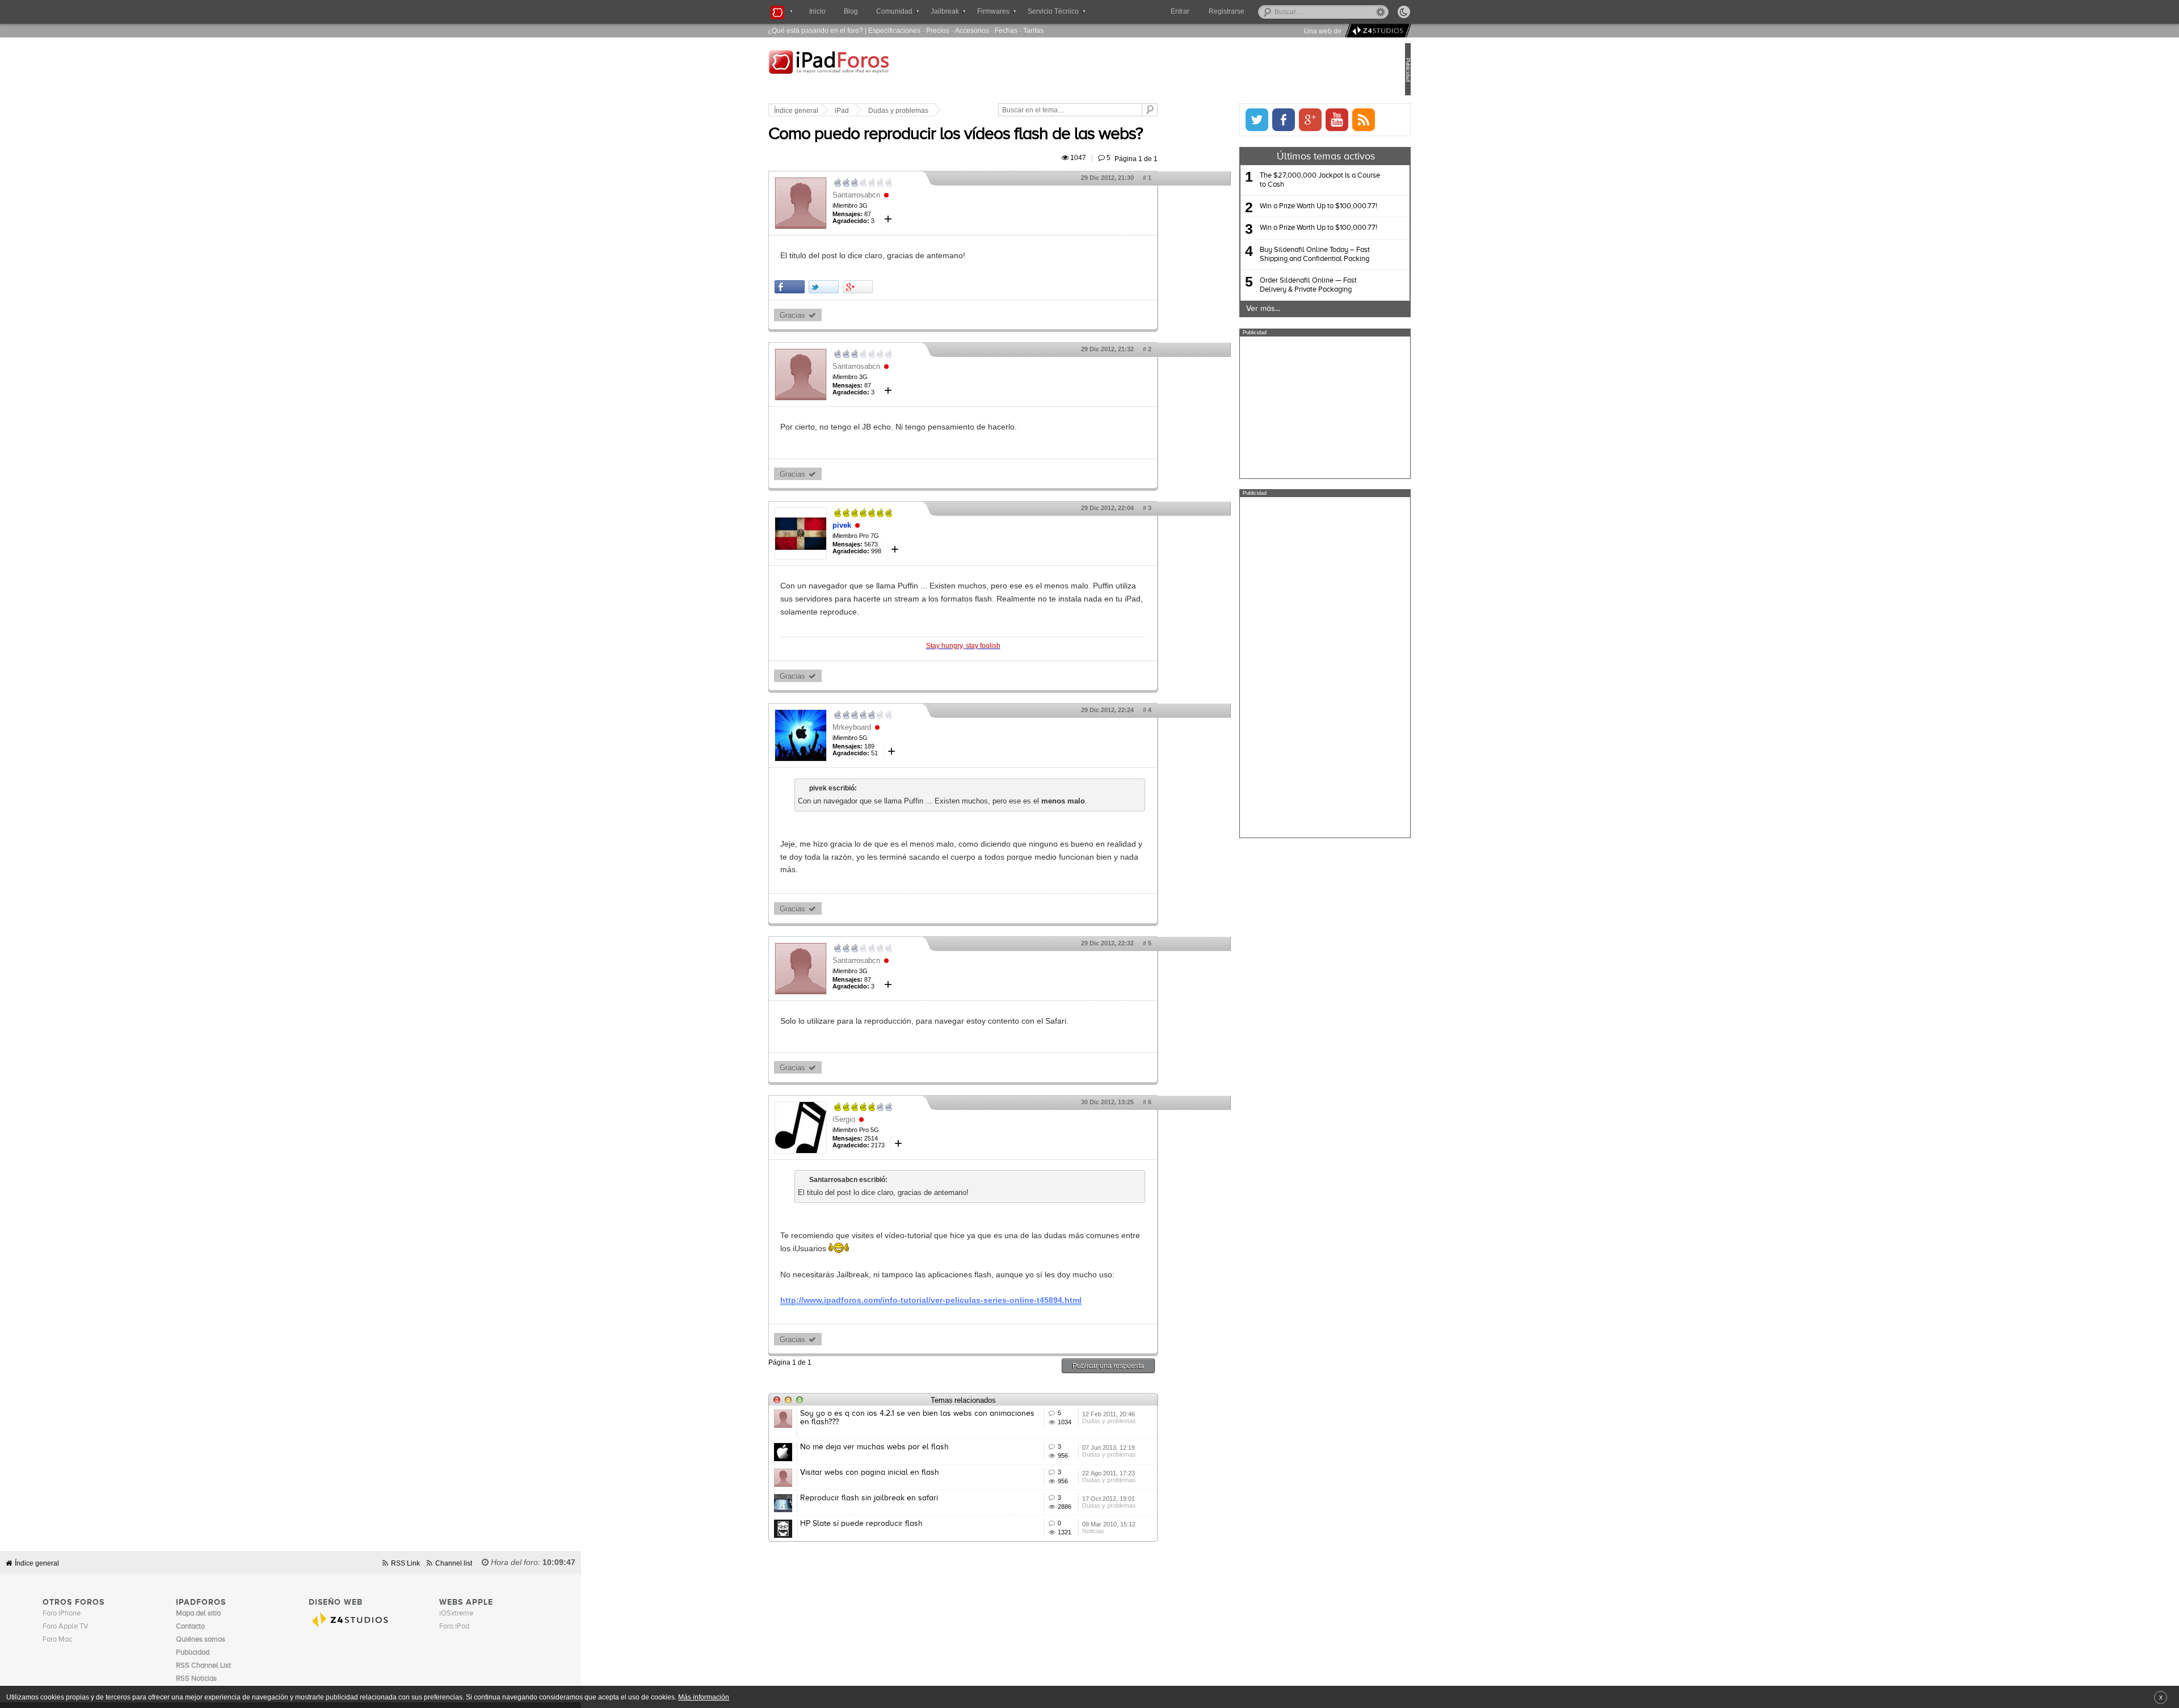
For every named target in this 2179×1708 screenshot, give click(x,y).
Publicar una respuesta (1146, 1366)
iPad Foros (879, 70)
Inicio (817, 11)
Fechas (1006, 30)
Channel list (454, 1563)
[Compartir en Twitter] (862, 287)
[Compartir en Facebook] (828, 287)
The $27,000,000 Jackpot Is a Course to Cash (1282, 180)
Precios (938, 30)
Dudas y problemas (936, 111)
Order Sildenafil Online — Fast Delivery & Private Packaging (1270, 285)
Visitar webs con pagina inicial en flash (908, 1473)
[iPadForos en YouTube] (1299, 120)
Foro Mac (57, 1640)
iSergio (882, 1119)
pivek (880, 525)
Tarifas (1033, 30)
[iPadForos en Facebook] (1246, 120)
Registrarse (1263, 11)
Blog (851, 11)
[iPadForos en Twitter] (1219, 120)
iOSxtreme (456, 1614)
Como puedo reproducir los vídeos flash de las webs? (994, 134)
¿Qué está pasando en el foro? (815, 30)
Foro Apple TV (66, 1627)
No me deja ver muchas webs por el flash (912, 1447)
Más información (704, 1697)
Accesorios (972, 30)
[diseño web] (1376, 31)
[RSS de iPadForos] (1326, 120)
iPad (880, 111)
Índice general (834, 111)
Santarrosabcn (894, 195)
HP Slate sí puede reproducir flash (899, 1524)
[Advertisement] (1287, 407)
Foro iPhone (62, 1614)
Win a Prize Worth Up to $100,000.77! (1280, 206)
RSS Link (405, 1563)
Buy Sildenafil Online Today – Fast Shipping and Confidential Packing (1277, 254)
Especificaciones (894, 30)
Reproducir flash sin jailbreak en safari (907, 1498)
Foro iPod (454, 1627)
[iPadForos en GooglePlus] (1272, 120)
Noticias (1131, 1531)
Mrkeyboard (890, 727)
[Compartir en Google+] (896, 287)
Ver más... (1225, 309)
